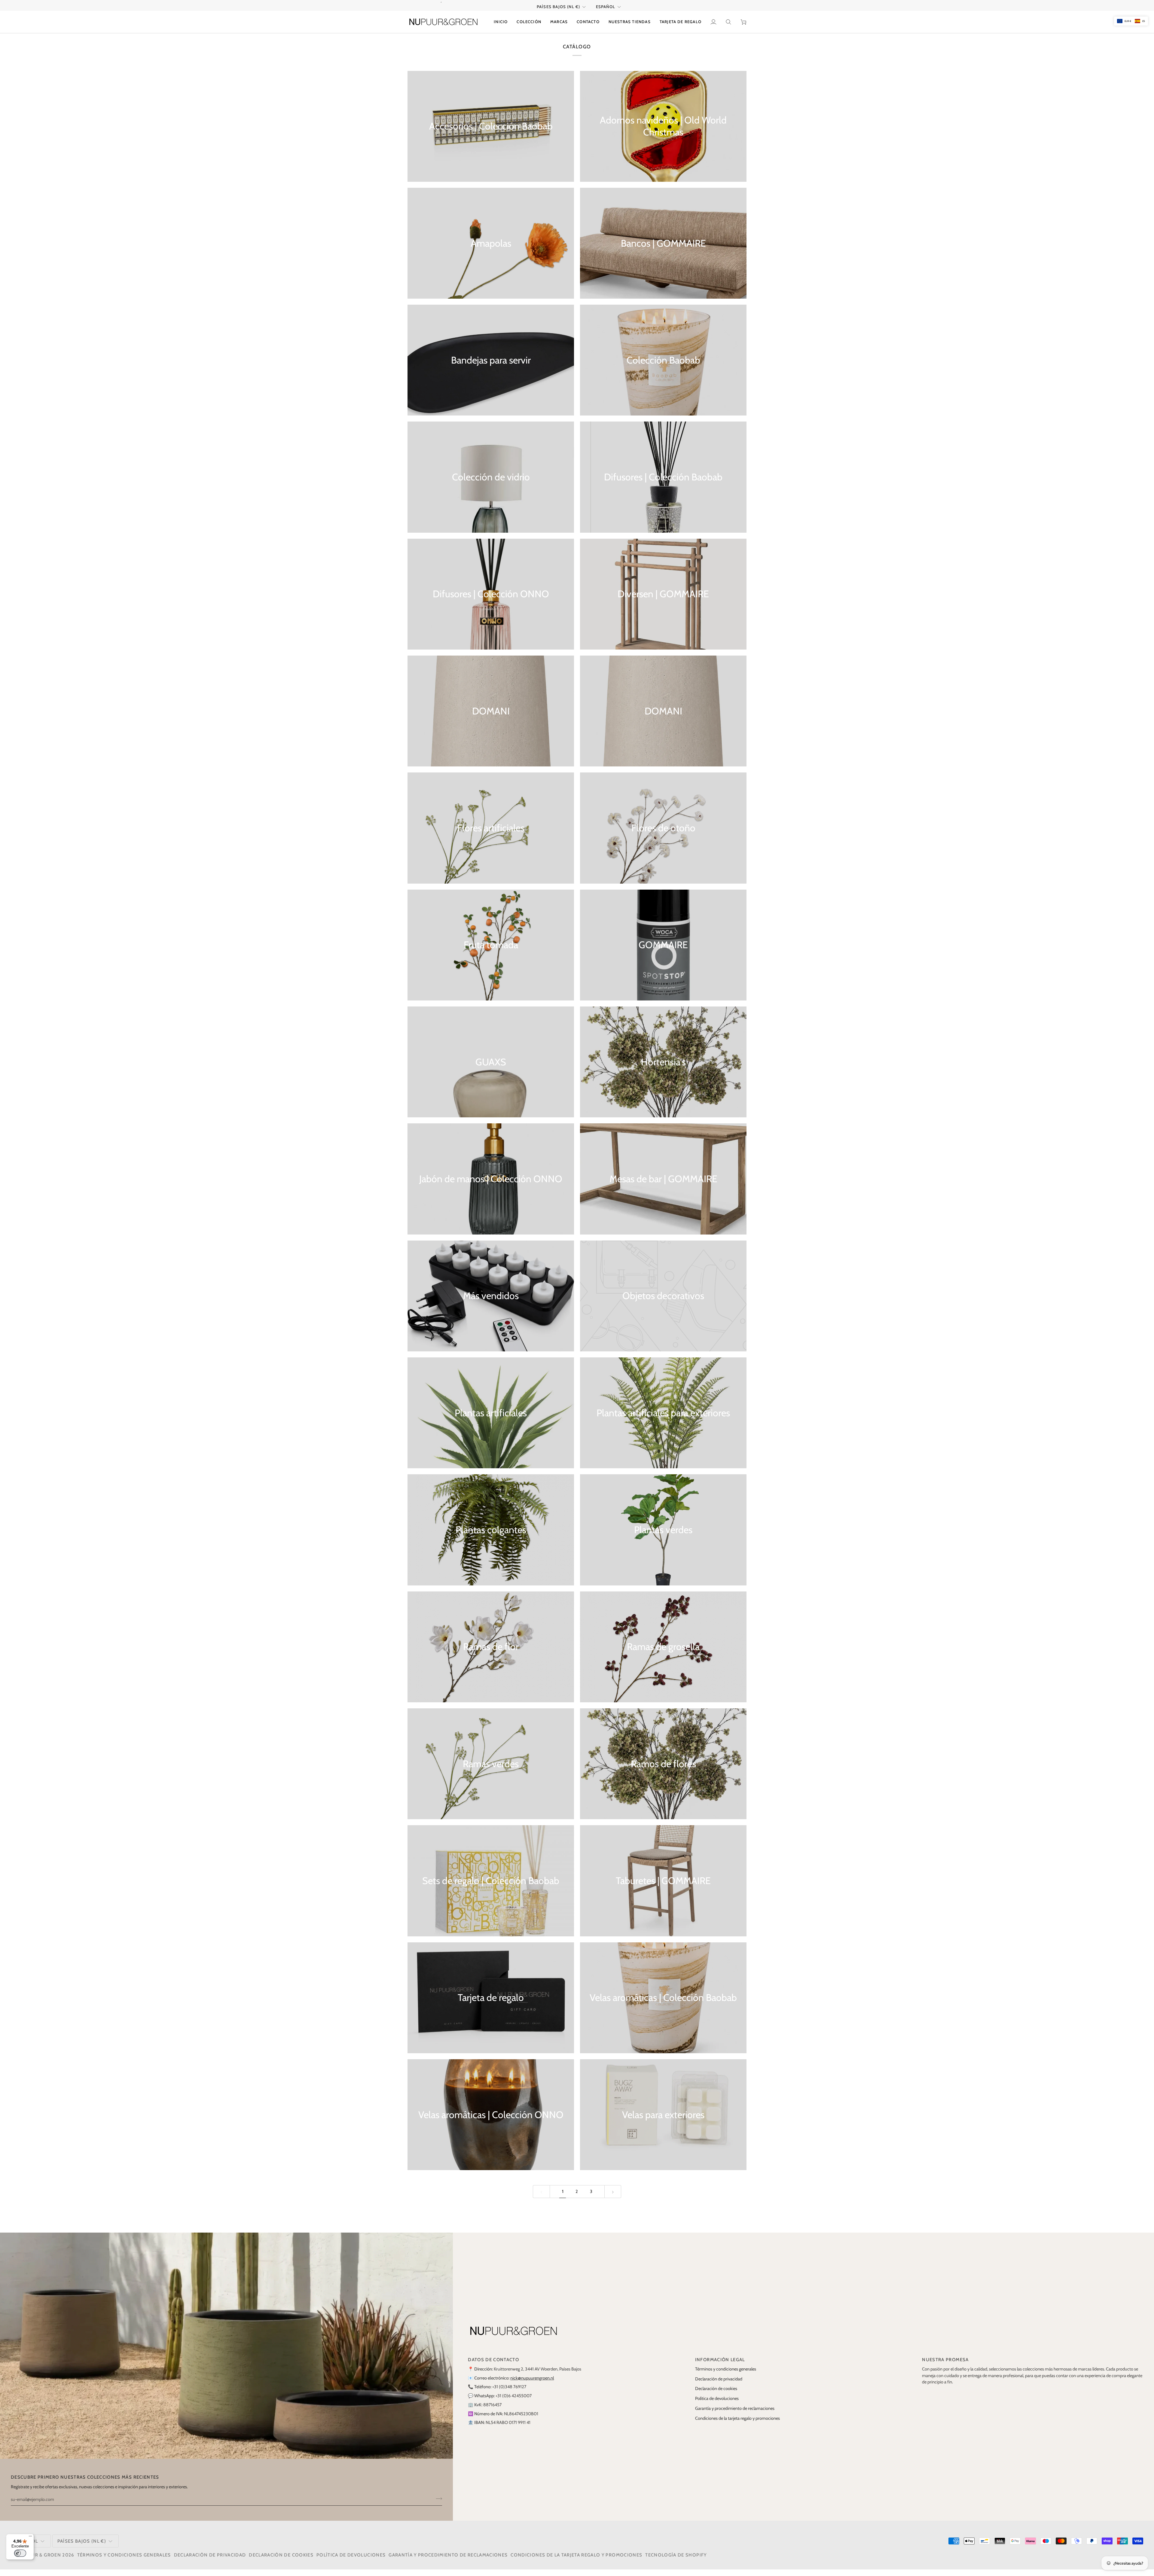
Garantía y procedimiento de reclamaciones (735, 2415)
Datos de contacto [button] (493, 2366)
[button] (529, 29)
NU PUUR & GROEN (38, 2562)
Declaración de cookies (716, 2395)
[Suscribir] (437, 2505)
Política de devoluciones (717, 2405)
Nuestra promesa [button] (945, 2366)
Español (606, 13)
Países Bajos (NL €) (559, 13)
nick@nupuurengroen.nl (532, 2385)
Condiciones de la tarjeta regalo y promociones (737, 2425)
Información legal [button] (720, 2366)
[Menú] (30, 2538)
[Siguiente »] (613, 2198)
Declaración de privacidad (719, 2386)
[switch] (20, 2553)
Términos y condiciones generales (726, 2376)
